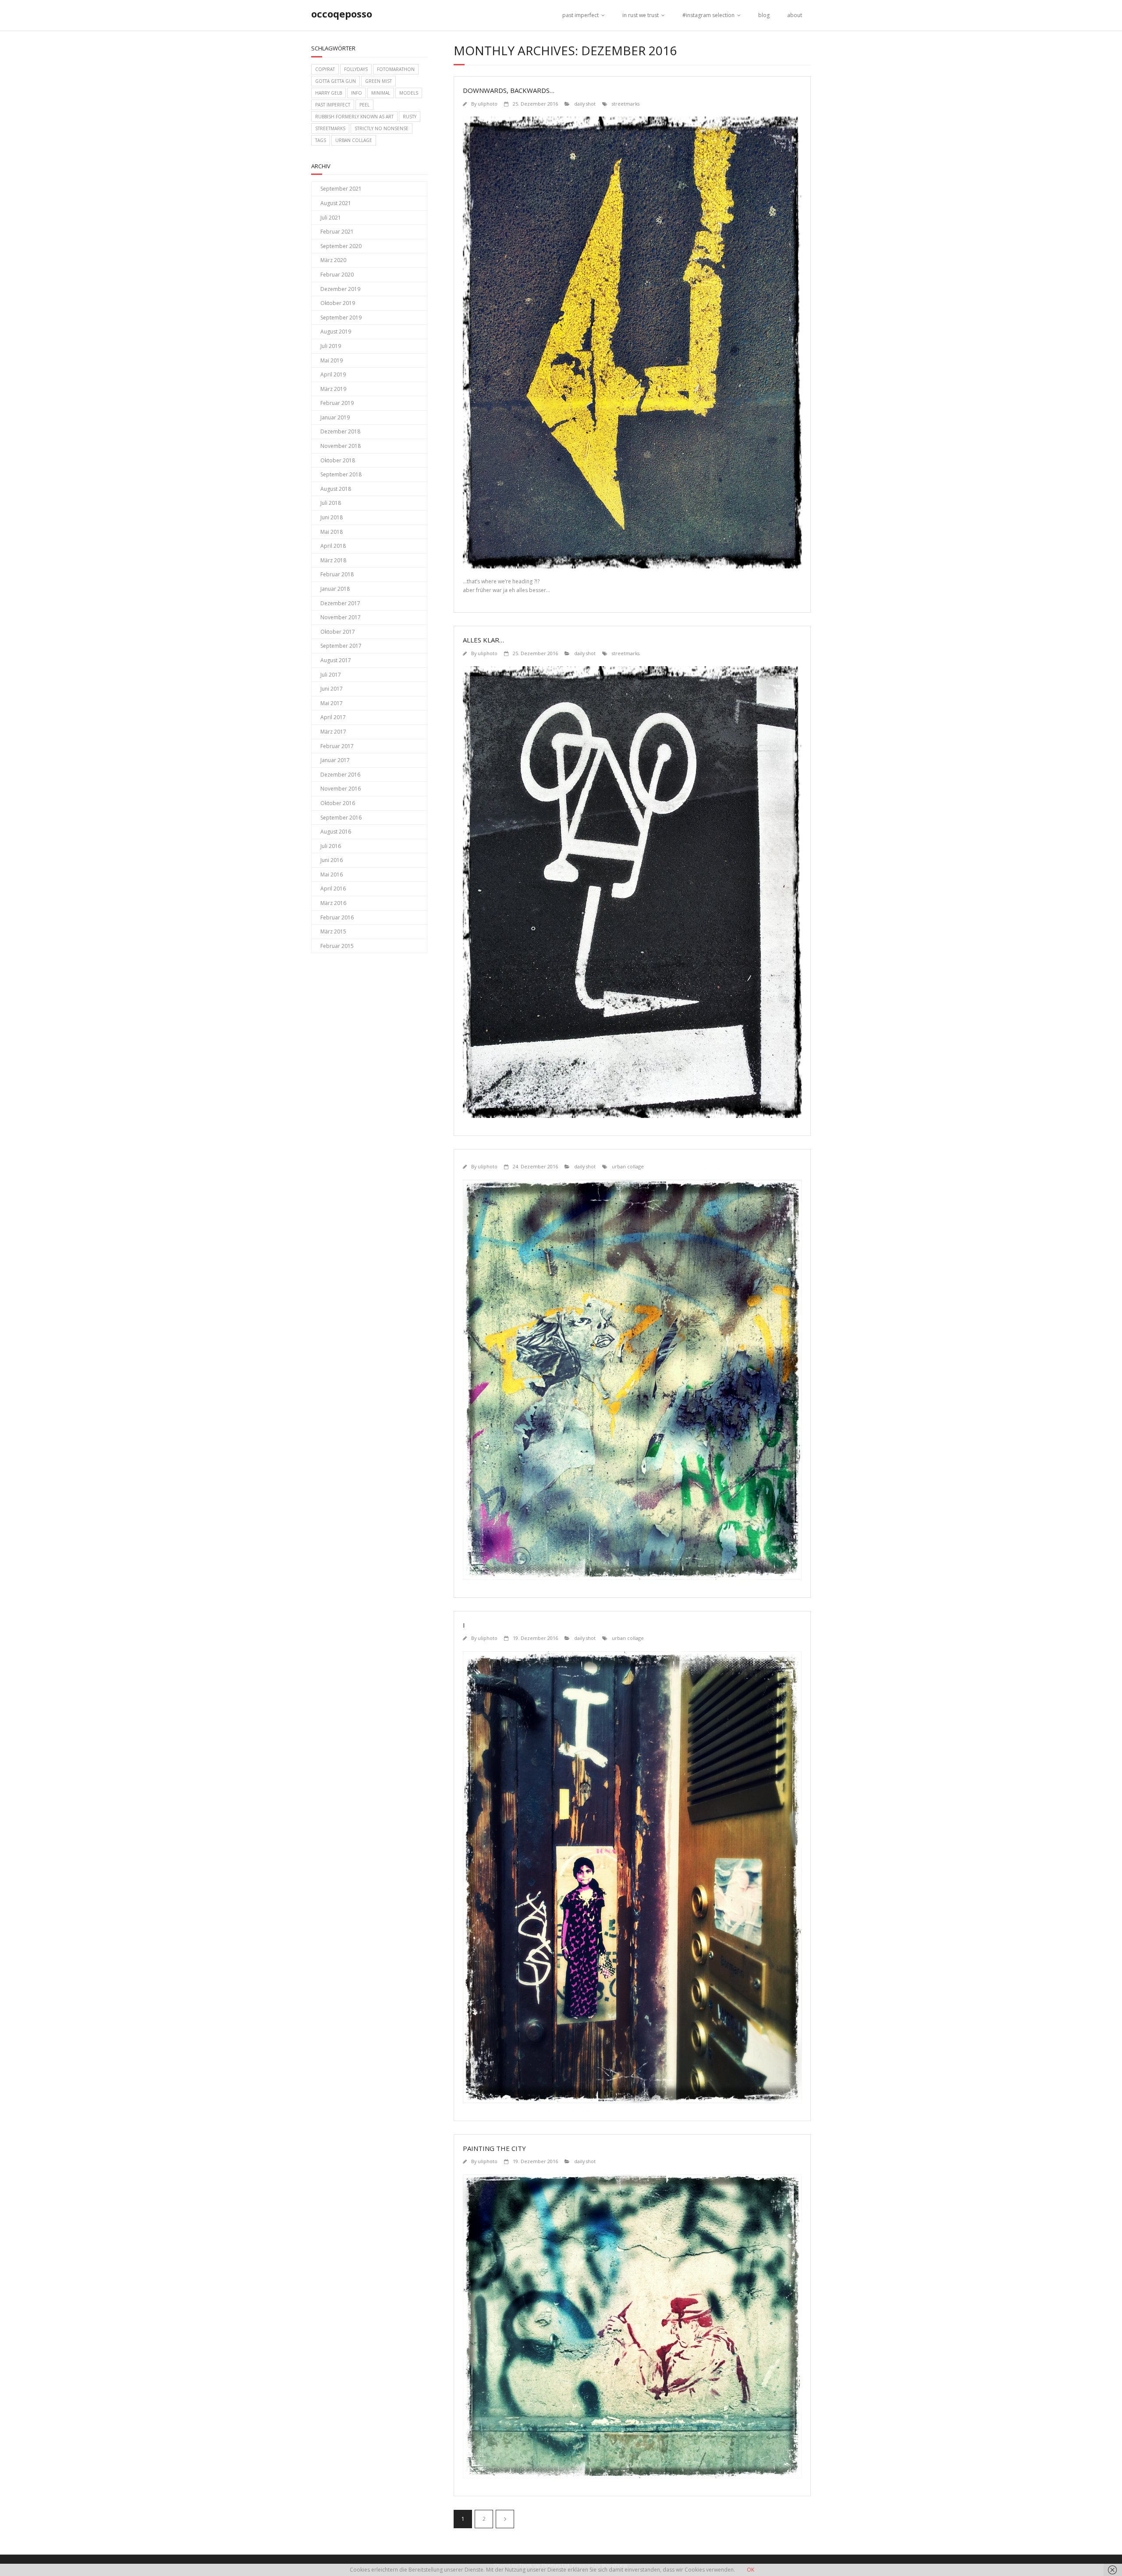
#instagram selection (708, 15)
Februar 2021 (337, 232)
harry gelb (328, 93)
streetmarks (626, 104)
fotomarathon (396, 69)
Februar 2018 (337, 574)
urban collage (628, 1166)
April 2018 (333, 546)
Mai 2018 (332, 532)
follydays (356, 69)
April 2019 (333, 374)
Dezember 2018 (340, 431)
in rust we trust (641, 15)
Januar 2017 (335, 760)
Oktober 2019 (338, 303)
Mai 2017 (332, 703)
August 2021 (336, 203)
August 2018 (336, 489)
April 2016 (333, 889)
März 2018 (333, 560)
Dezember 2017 (340, 603)
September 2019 (341, 318)
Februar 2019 (337, 403)
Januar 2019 (335, 417)
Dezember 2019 (340, 289)
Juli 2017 (331, 675)
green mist (378, 81)
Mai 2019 (332, 360)
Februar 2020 (337, 275)
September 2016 (341, 818)
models (409, 93)
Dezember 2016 (340, 775)
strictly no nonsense (382, 128)
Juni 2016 (332, 860)
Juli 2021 (331, 218)
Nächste (505, 2519)
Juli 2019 (331, 346)
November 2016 (341, 789)
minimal (381, 93)
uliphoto (488, 104)
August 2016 (336, 832)
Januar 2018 (335, 589)
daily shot (585, 104)
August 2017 (336, 660)
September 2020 (341, 246)
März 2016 (333, 903)
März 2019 (333, 389)
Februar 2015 (337, 946)
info (357, 93)
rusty (410, 117)
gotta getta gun (336, 81)
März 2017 (333, 732)
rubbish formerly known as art (354, 117)
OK (751, 2570)
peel (364, 105)
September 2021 (341, 189)
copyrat (325, 69)
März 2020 (333, 260)
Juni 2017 (332, 689)
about (795, 15)
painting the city (494, 2148)
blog (764, 15)
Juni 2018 (332, 517)
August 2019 (336, 332)
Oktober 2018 (338, 460)
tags (321, 140)
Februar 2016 (337, 917)
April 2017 (333, 717)
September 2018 (341, 474)
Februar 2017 (337, 746)
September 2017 (341, 646)
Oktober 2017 (338, 632)
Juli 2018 (331, 503)
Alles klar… (483, 640)
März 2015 (333, 931)
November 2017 (341, 617)
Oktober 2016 (338, 803)
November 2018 (341, 446)
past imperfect (581, 15)
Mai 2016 (332, 875)
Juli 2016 (331, 846)
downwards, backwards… (509, 90)
